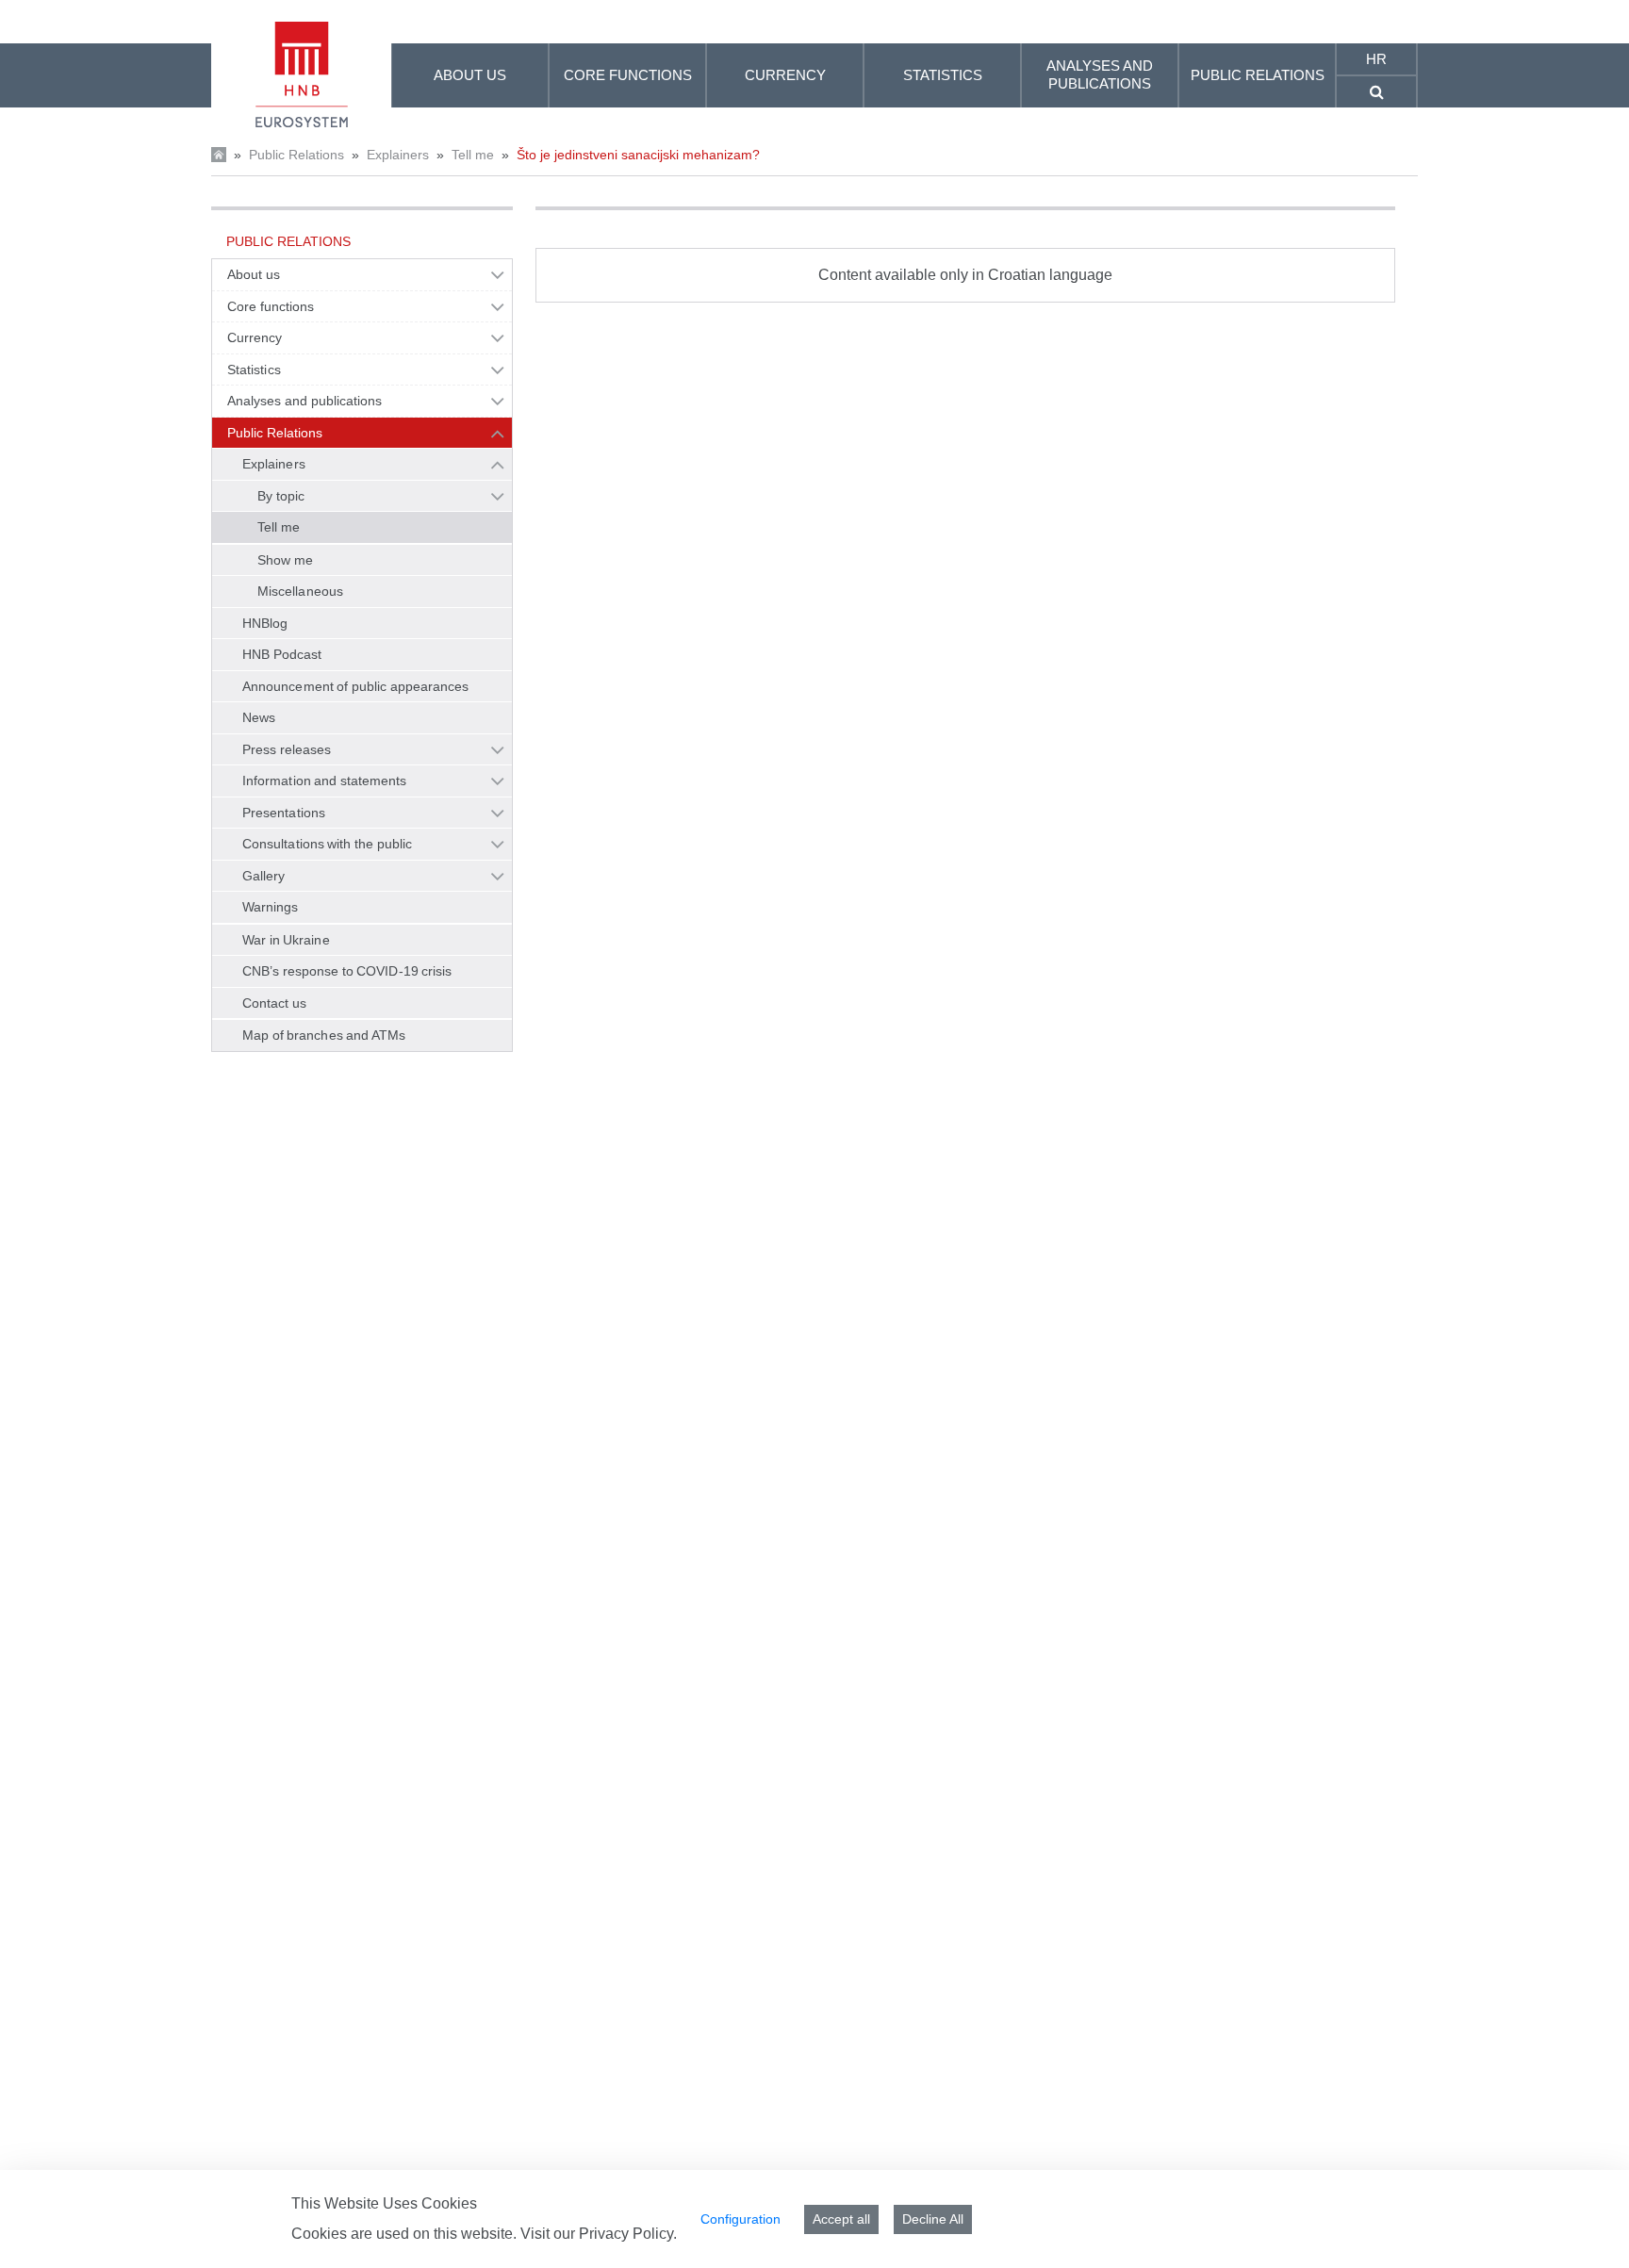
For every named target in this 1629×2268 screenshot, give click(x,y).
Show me (285, 560)
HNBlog (265, 623)
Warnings (271, 907)
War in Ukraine (286, 940)
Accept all (841, 2219)
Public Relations (296, 155)
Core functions (271, 306)
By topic (281, 496)
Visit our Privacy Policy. (599, 2234)
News (259, 717)
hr (1376, 59)
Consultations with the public (327, 844)
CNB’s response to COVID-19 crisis (347, 971)
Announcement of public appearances (355, 686)
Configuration (740, 2219)
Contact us (274, 1003)
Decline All (933, 2219)
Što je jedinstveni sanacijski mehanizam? (638, 155)
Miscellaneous (300, 591)
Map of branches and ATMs (324, 1035)
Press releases (287, 749)
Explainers (398, 155)
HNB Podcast (282, 654)
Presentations (284, 813)
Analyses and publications (304, 401)
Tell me (473, 155)
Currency (255, 337)
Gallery (264, 876)
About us (254, 274)
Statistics (254, 370)
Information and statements (324, 781)
